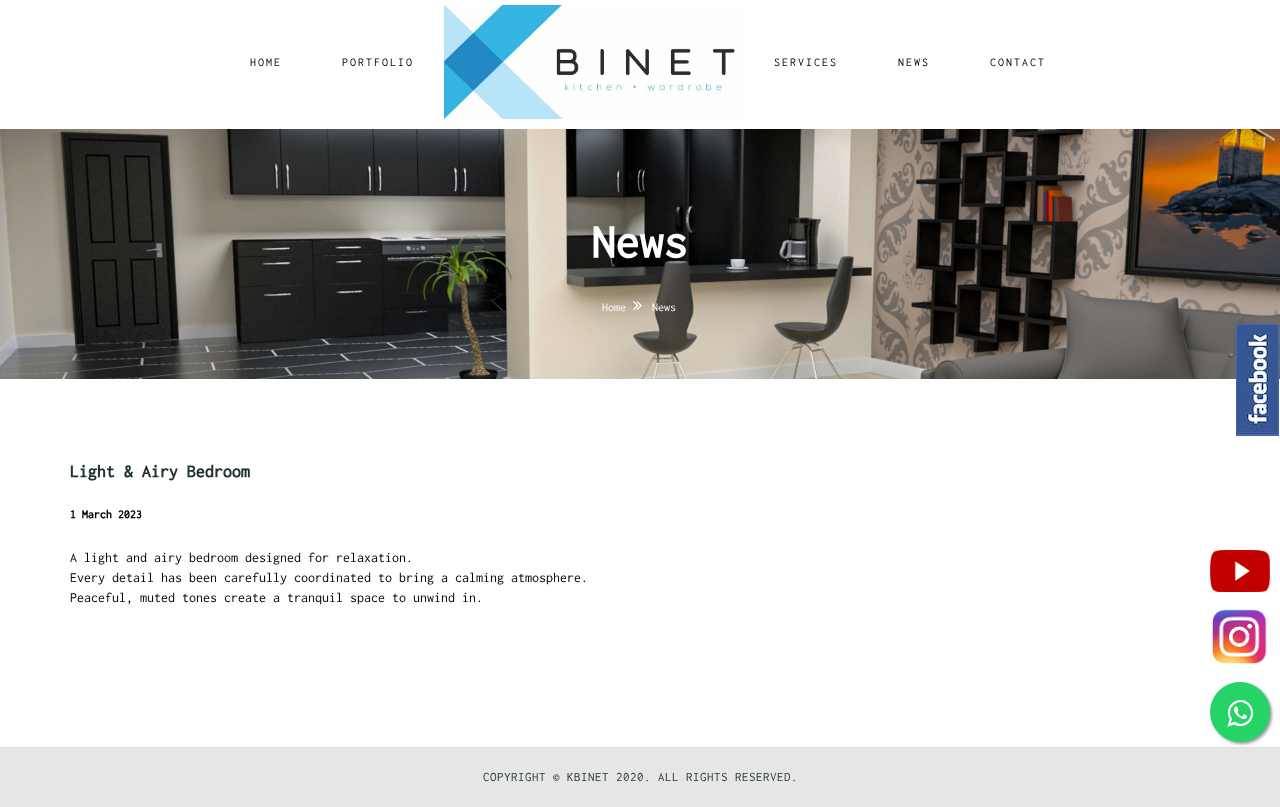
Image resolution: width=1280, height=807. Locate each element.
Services (806, 62)
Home (266, 62)
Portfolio (378, 62)
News (914, 62)
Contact (1018, 62)
